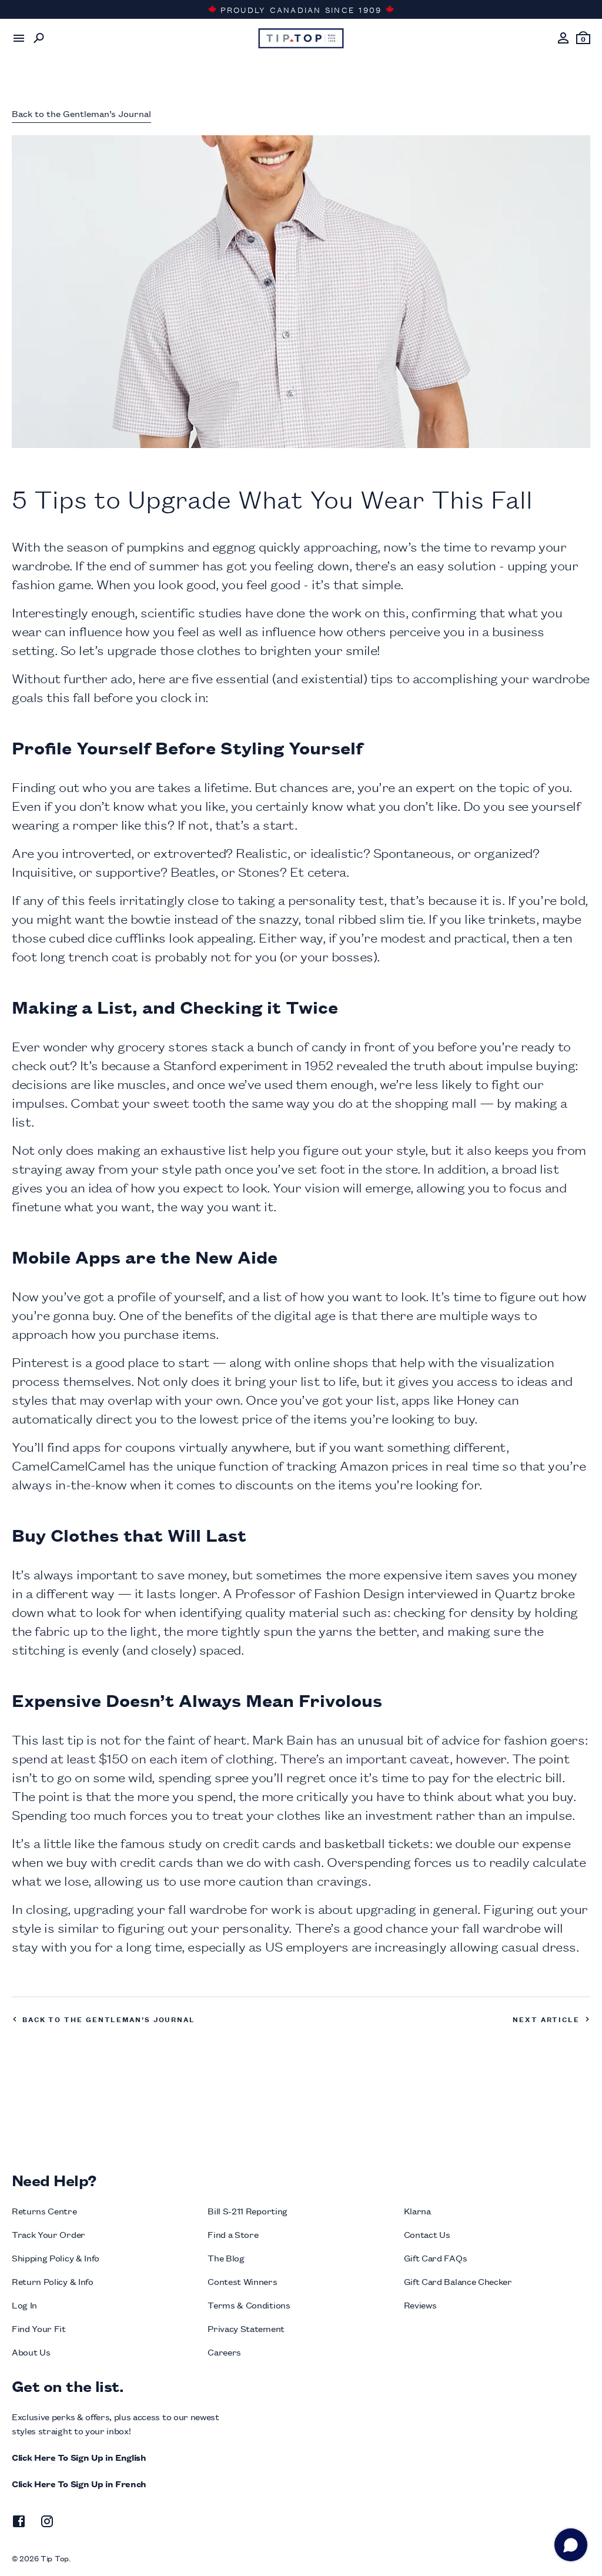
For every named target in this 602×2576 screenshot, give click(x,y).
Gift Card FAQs (436, 2258)
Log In (24, 2305)
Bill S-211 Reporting (248, 2211)
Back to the (81, 113)
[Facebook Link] (19, 2523)
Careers (224, 2352)
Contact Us (427, 2234)
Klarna (417, 2211)
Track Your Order (49, 2234)
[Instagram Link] (47, 2523)
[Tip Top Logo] (301, 38)
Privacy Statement (246, 2328)
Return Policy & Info (53, 2281)
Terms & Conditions (249, 2305)
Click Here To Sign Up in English (79, 2457)
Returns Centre (44, 2211)
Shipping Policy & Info (56, 2258)
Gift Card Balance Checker (458, 2281)
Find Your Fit (39, 2328)
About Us (31, 2352)
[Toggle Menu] (19, 38)
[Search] (39, 38)
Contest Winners (242, 2281)
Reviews (420, 2305)
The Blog (226, 2258)
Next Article (546, 2019)
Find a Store (233, 2234)
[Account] (563, 38)
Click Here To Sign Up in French (79, 2483)
